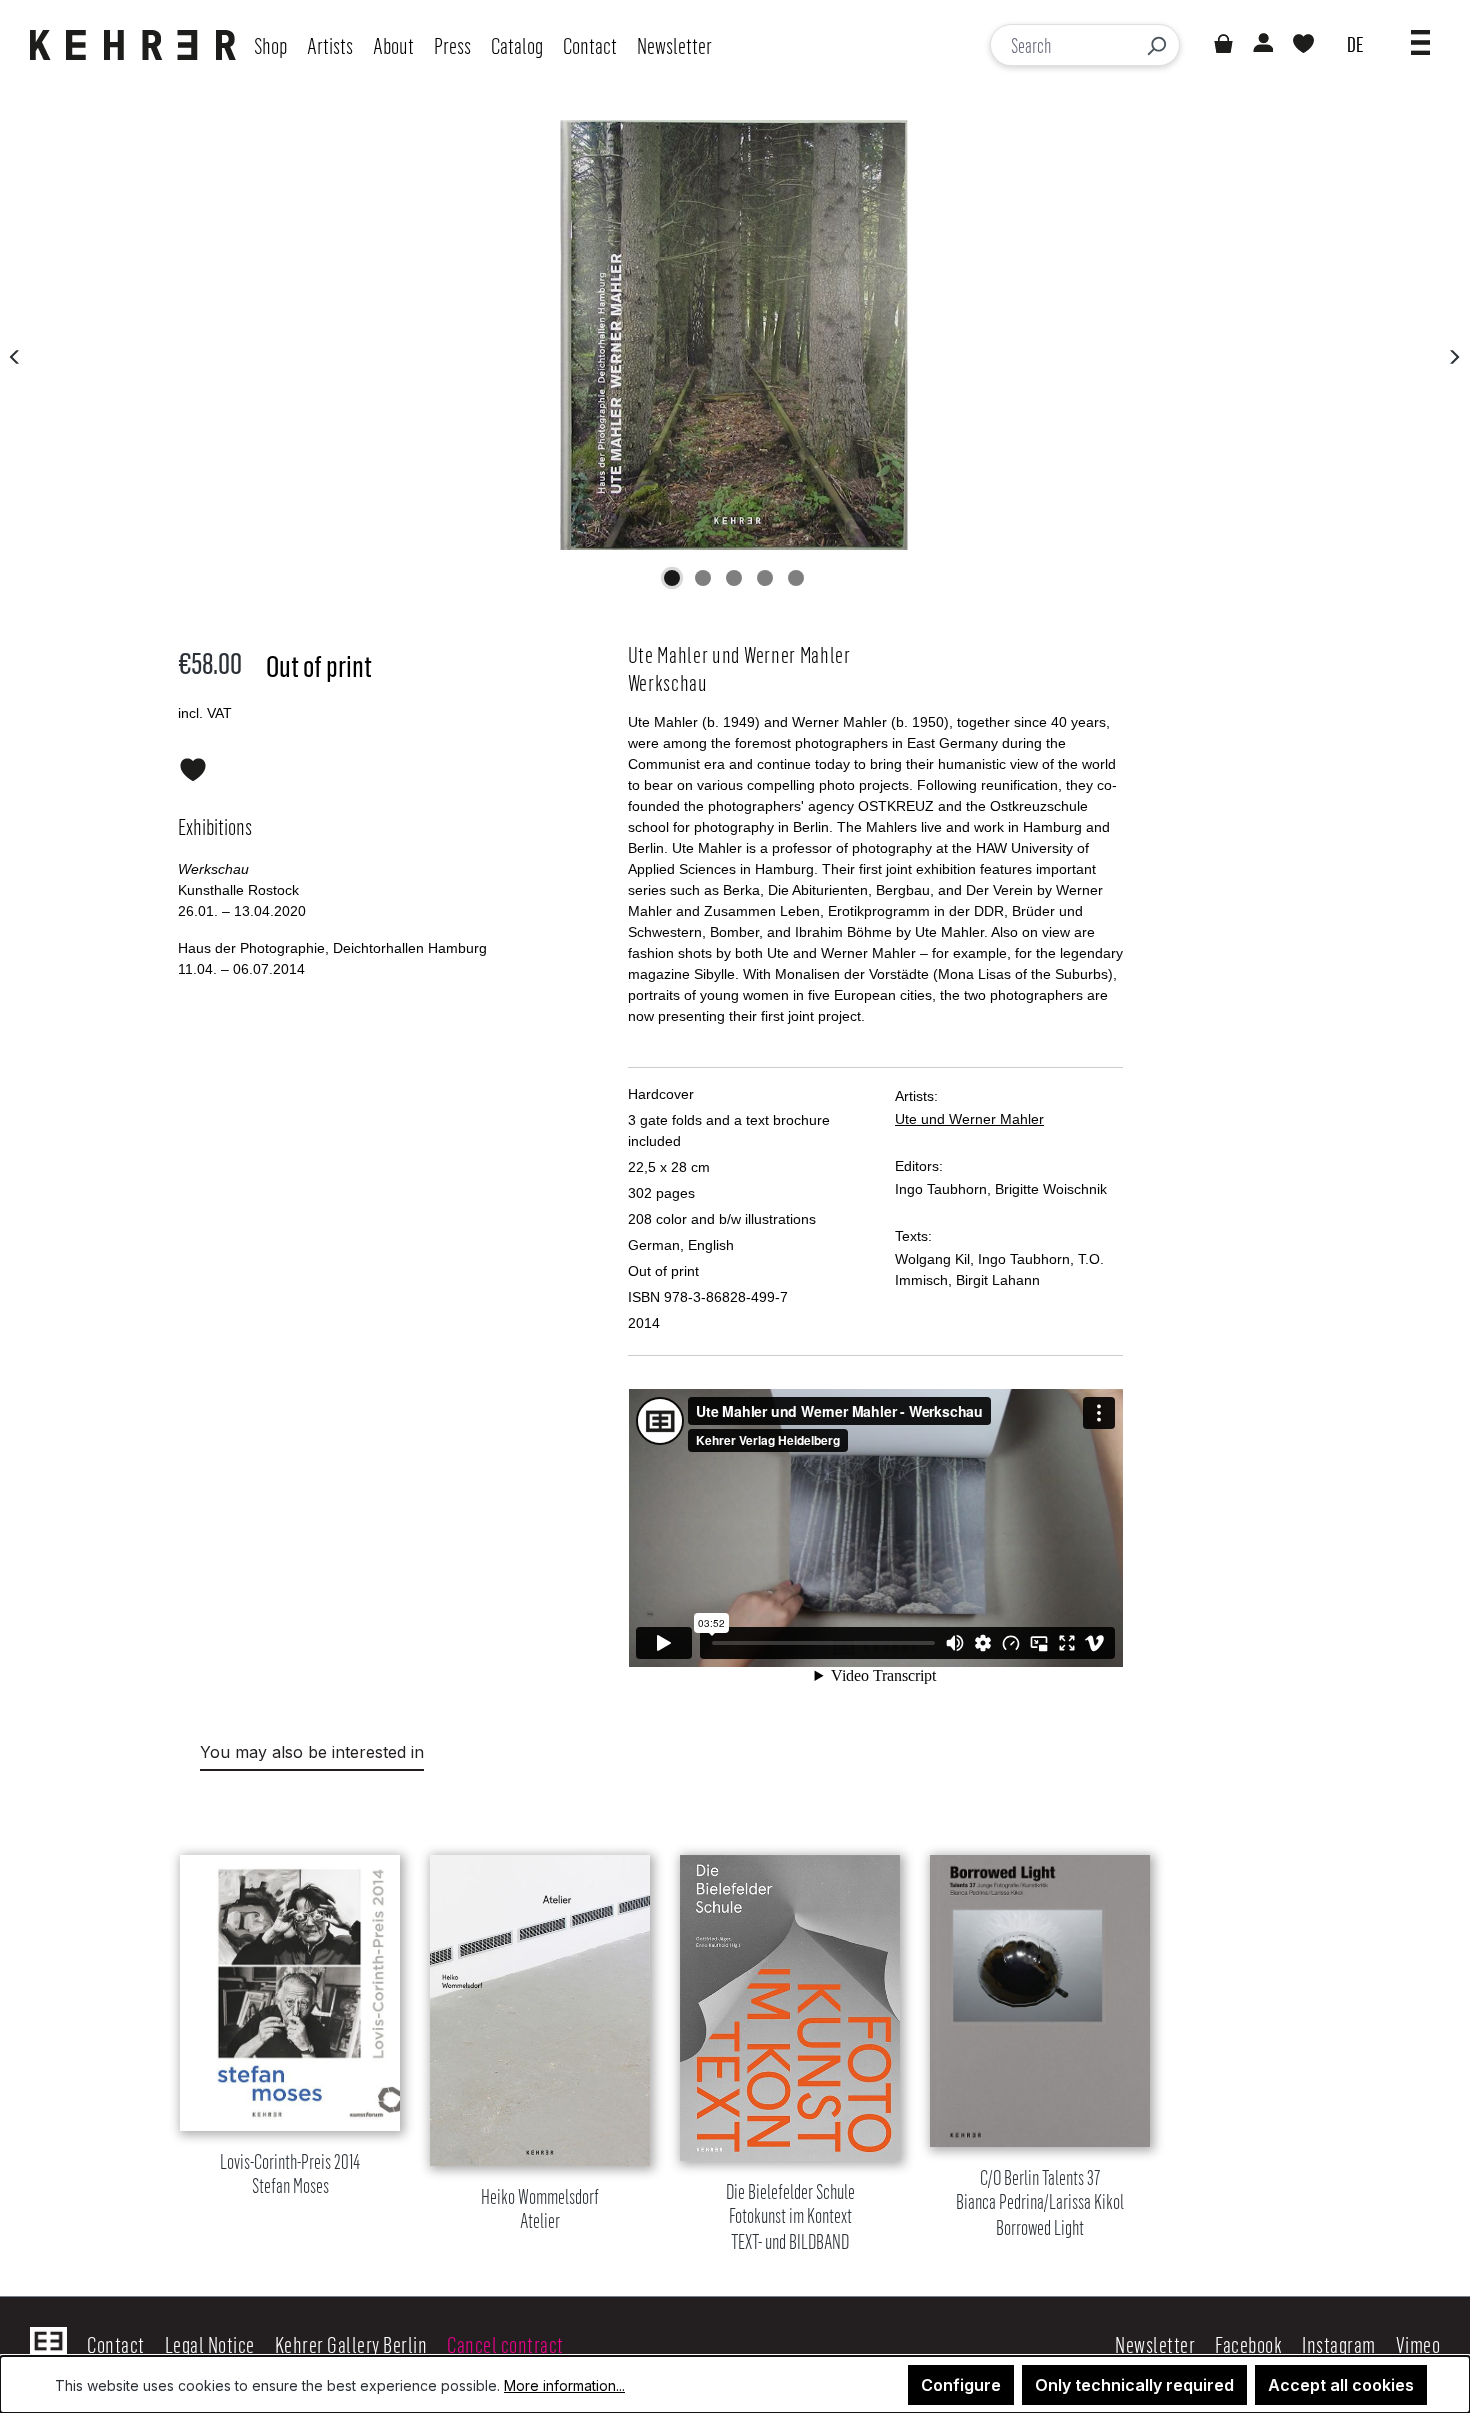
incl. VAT (205, 713)
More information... (564, 2385)
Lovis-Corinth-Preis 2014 (290, 2174)
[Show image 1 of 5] (672, 578)
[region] (735, 2028)
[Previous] (15, 355)
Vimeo (1418, 2344)
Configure (961, 2385)
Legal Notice (210, 2344)
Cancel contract (505, 2344)
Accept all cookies (1341, 2385)
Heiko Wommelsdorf (540, 2209)
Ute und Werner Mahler (969, 1119)
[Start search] (1156, 45)
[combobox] (1062, 45)
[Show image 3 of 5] (734, 578)
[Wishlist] (1303, 45)
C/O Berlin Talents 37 (1040, 2203)
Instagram (1339, 2344)
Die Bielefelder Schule (790, 2217)
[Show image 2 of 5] (703, 578)
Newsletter (1155, 2344)
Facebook (1248, 2344)
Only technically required (1134, 2385)
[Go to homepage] (138, 45)
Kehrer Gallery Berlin (351, 2344)
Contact (116, 2344)
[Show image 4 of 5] (765, 578)
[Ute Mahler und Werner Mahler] (734, 335)
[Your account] (1262, 45)
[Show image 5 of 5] (796, 578)
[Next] (1454, 355)
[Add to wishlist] (193, 766)
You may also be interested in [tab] (312, 1752)
